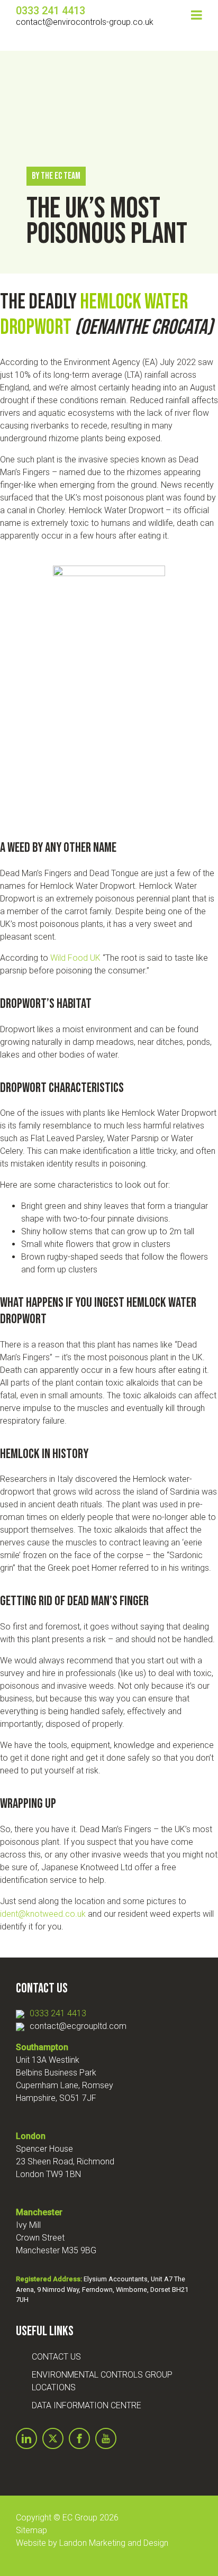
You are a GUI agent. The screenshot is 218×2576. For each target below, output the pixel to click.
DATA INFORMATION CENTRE (87, 2405)
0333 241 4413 (58, 2013)
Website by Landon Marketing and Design (92, 2543)
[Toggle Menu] (197, 15)
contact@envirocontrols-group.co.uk (85, 22)
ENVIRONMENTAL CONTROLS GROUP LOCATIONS (102, 2381)
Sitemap (31, 2530)
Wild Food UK (75, 958)
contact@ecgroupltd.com (78, 2026)
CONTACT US (56, 2357)
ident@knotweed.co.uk (43, 1914)
